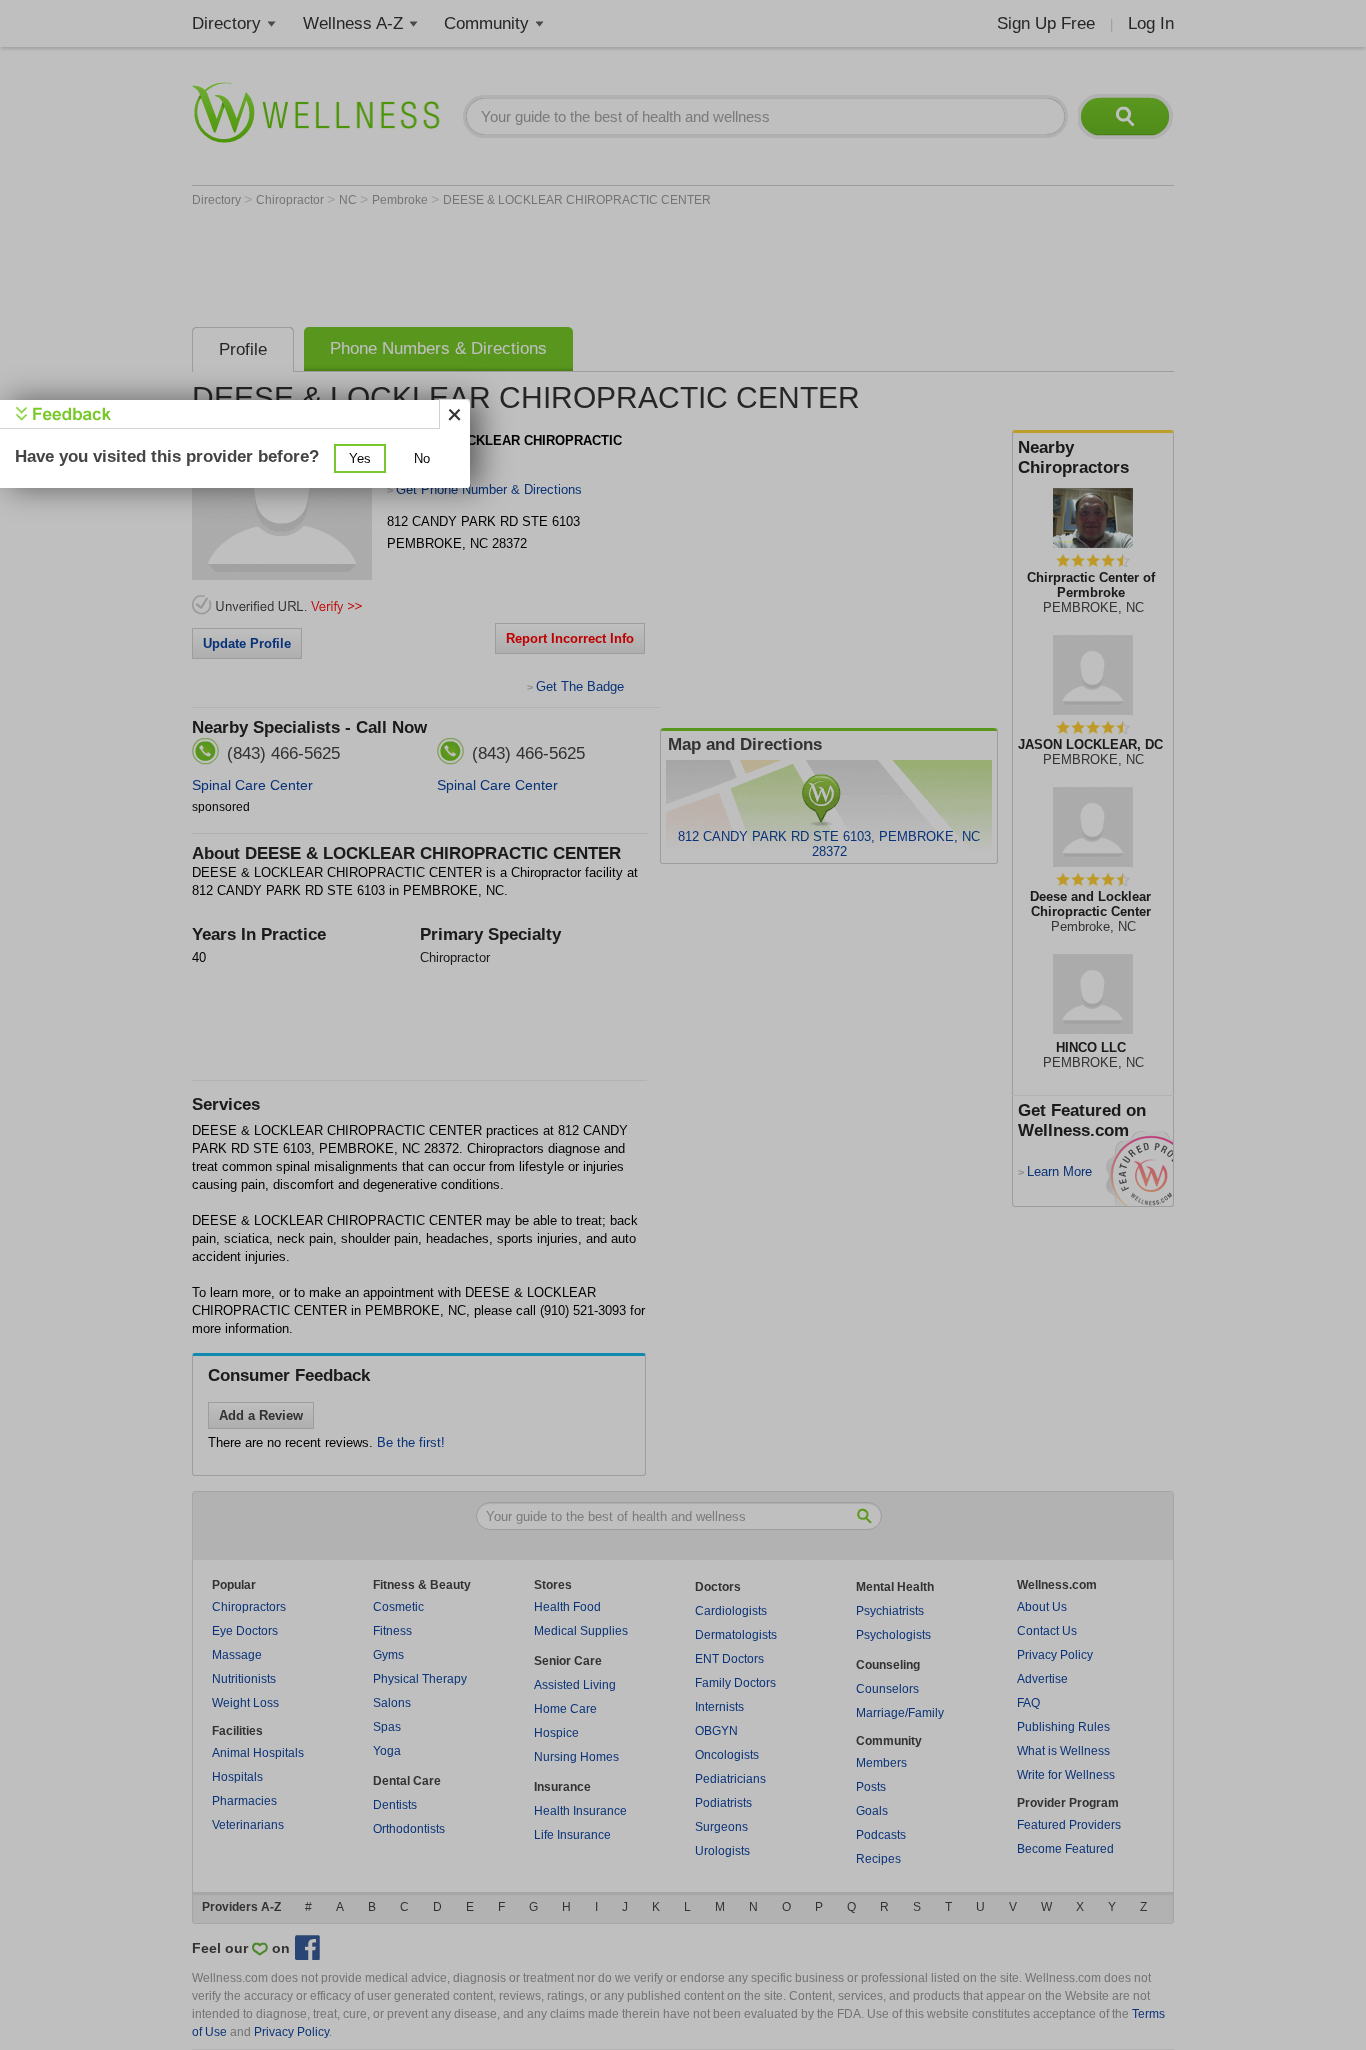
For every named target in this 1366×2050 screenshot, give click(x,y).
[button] (360, 458)
